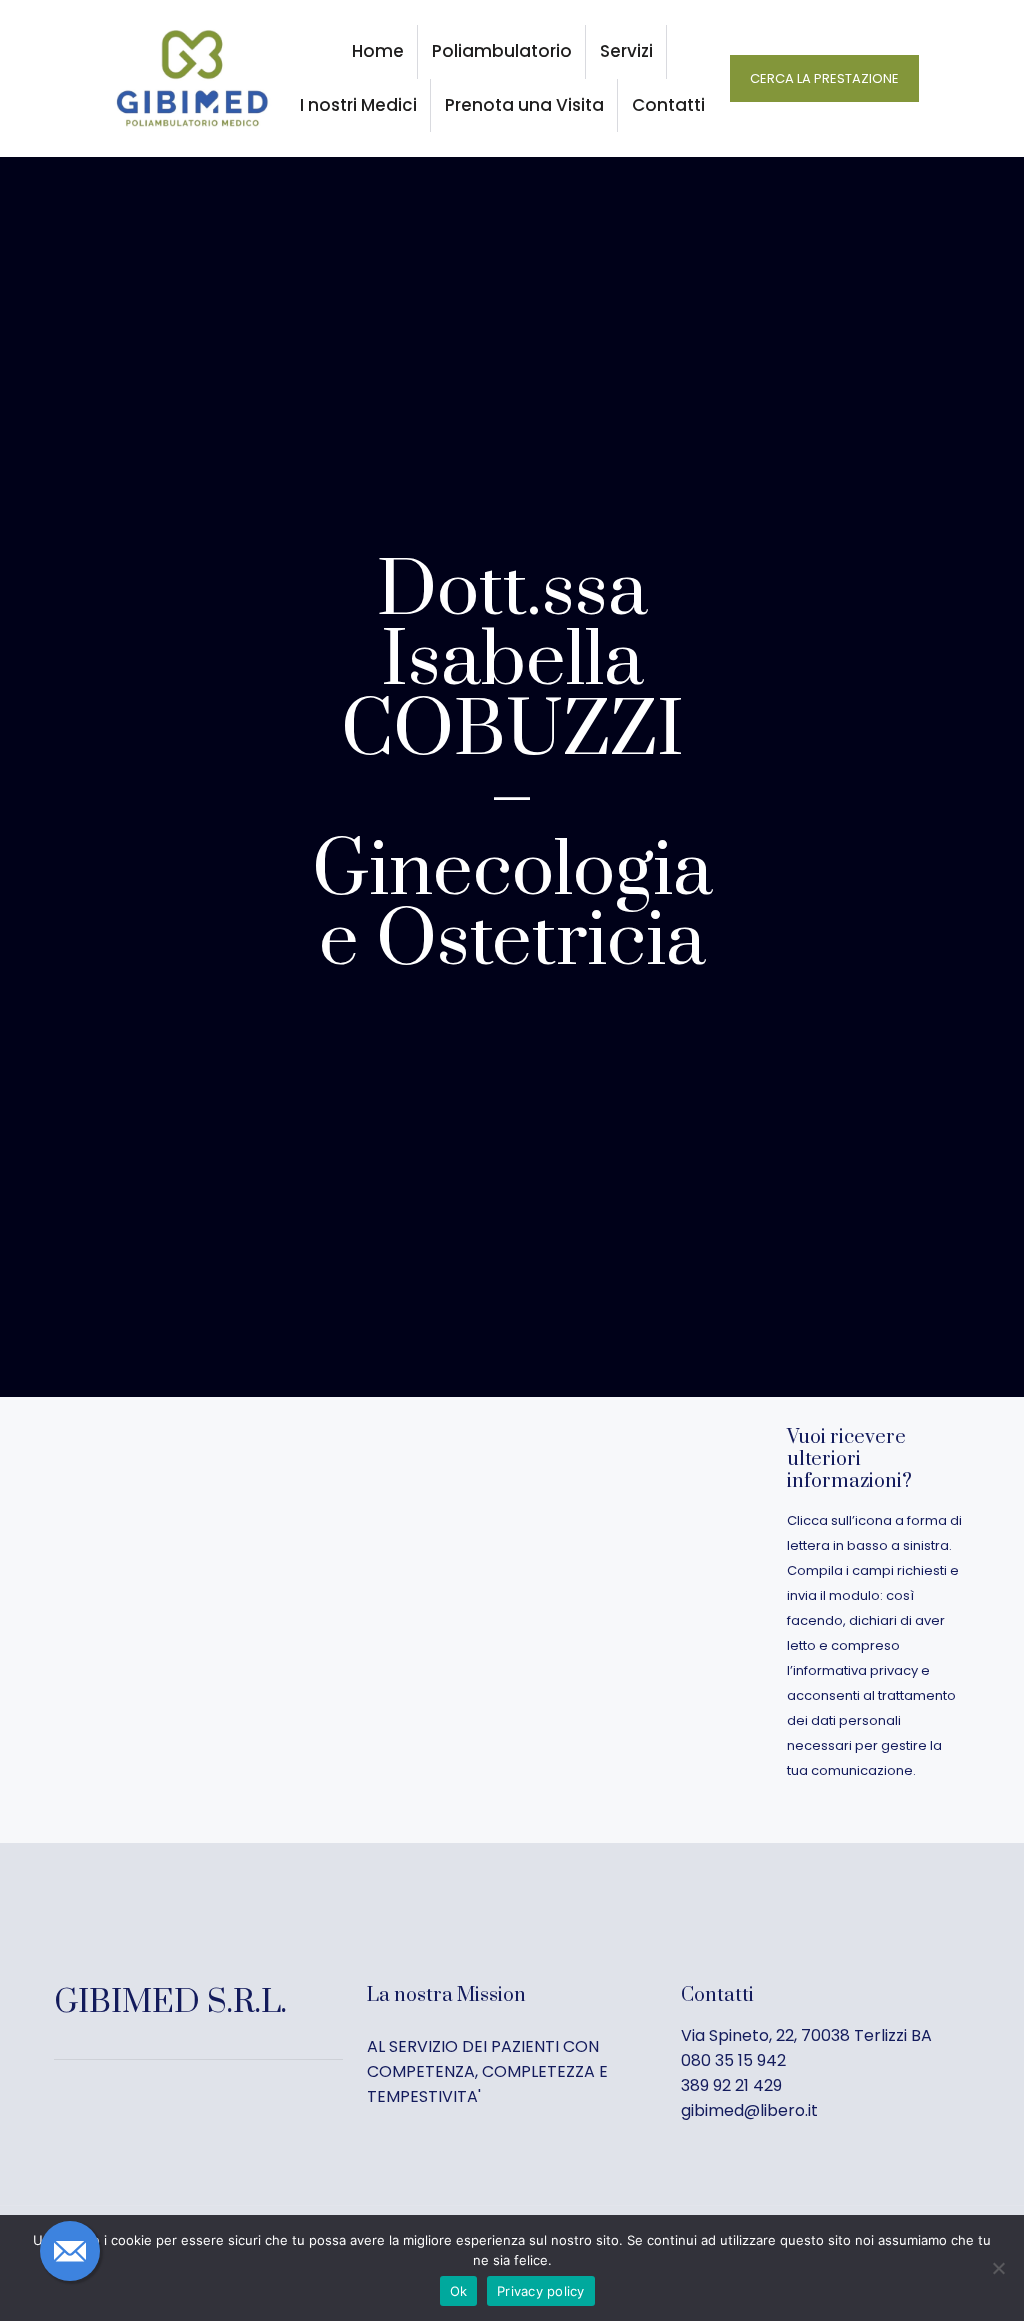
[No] (999, 2268)
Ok (459, 2291)
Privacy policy (541, 2291)
